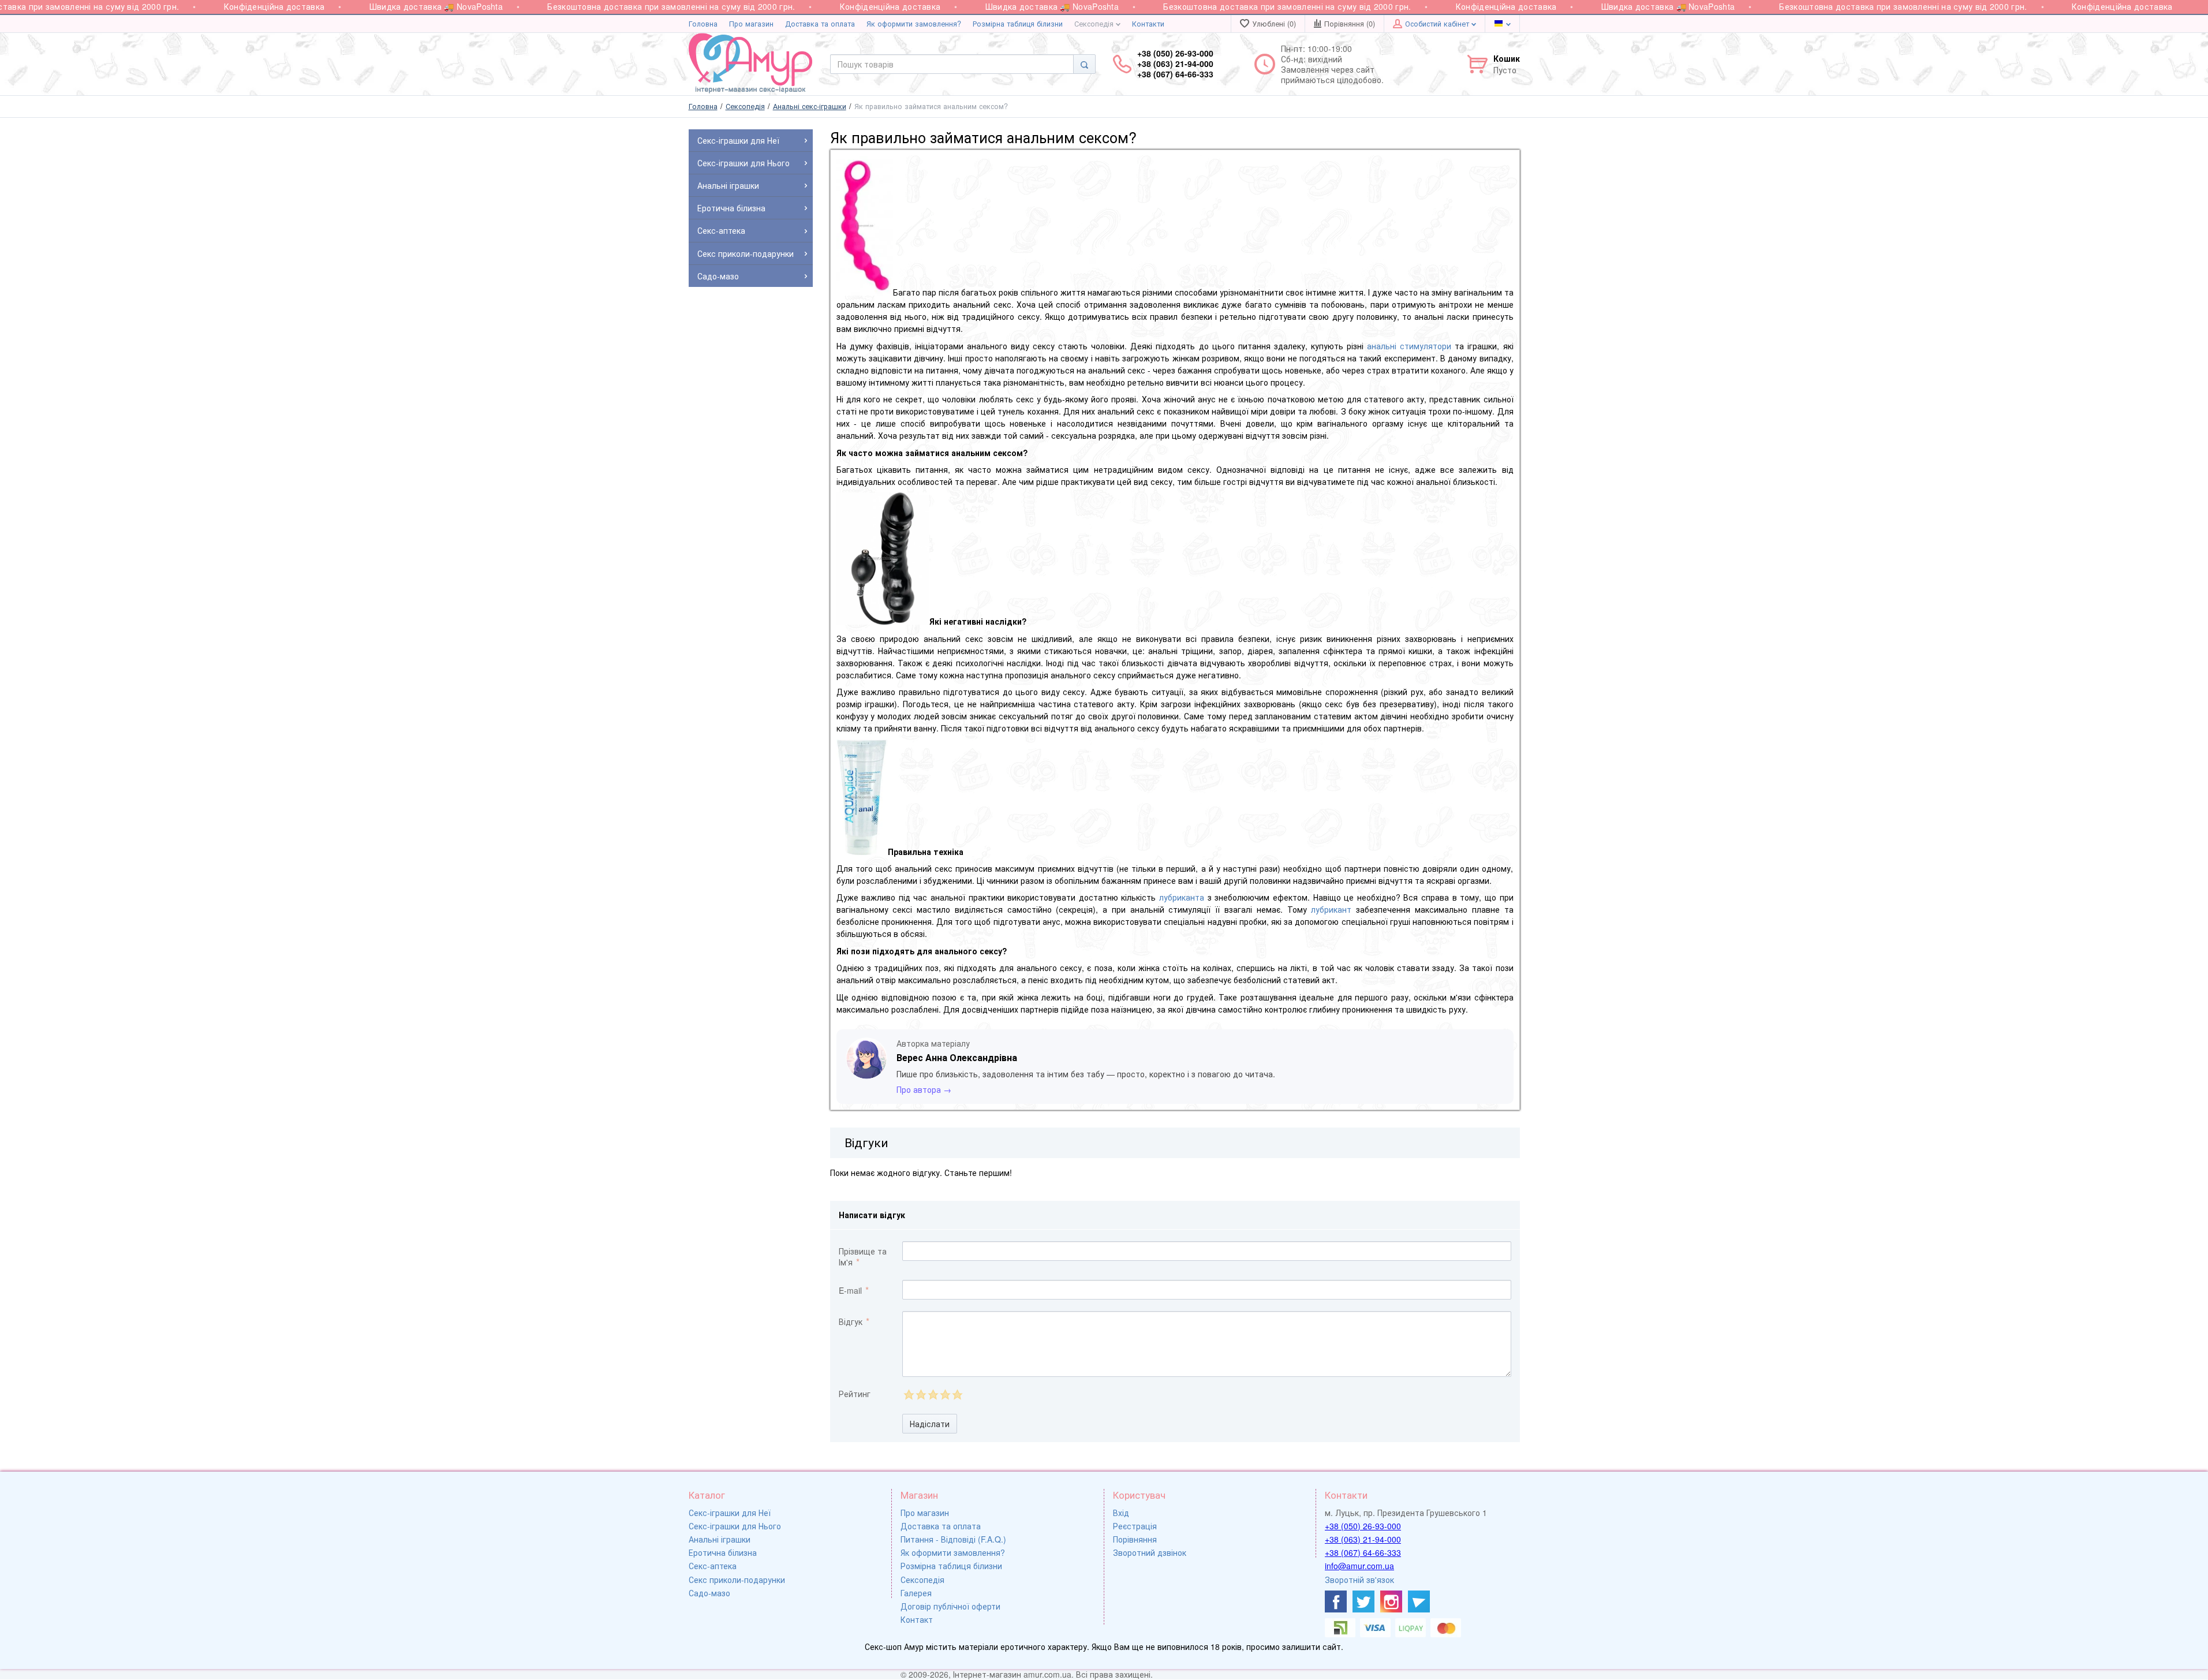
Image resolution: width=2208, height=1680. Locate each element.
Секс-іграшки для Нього (735, 1526)
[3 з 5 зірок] (933, 1395)
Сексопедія (1095, 24)
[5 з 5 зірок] (957, 1395)
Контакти (1148, 24)
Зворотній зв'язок (1359, 1580)
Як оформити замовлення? (914, 24)
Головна (703, 24)
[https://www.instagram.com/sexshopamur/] (1391, 1601)
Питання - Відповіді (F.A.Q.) (953, 1539)
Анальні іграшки (720, 1539)
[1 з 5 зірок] (908, 1395)
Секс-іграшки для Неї (730, 1513)
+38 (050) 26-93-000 (1363, 1526)
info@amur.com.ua (1359, 1566)
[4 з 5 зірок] (945, 1395)
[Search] (1084, 64)
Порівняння (1135, 1539)
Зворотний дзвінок (1150, 1552)
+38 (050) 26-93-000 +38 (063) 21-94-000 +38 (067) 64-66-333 (1175, 64)
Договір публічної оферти (950, 1606)
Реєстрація (1135, 1526)
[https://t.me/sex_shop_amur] (1419, 1601)
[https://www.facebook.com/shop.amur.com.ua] (1336, 1601)
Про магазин (751, 24)
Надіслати (930, 1424)
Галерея (916, 1593)
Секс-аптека (713, 1566)
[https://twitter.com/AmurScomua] (1363, 1601)
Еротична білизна (723, 1552)
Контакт (917, 1619)
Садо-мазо (709, 1593)
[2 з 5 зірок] (920, 1395)
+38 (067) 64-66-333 (1363, 1552)
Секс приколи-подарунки (737, 1580)
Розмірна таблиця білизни (1018, 24)
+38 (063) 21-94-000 (1363, 1539)
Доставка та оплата (820, 24)
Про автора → (924, 1089)
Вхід (1121, 1513)
